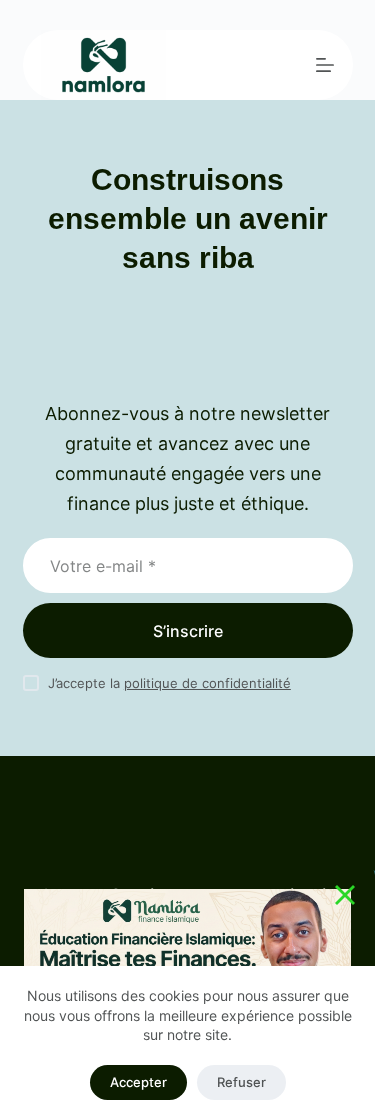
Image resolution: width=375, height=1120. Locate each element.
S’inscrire (188, 631)
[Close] (345, 895)
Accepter (138, 1082)
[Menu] (325, 65)
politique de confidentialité (207, 683)
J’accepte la (169, 683)
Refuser (241, 1082)
